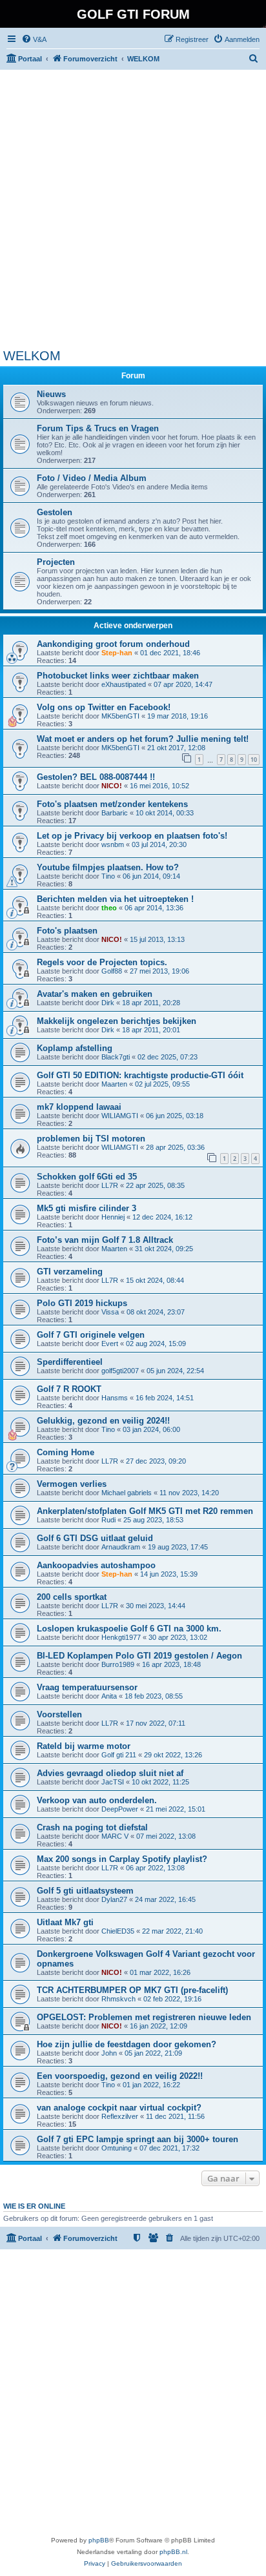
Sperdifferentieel (70, 1362)
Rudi (108, 1520)
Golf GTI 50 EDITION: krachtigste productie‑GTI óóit (140, 1075)
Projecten (56, 562)
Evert (110, 1344)
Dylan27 (114, 1899)
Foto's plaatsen (67, 931)
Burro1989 (118, 1664)
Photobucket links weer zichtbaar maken (118, 676)
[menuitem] (34, 39)
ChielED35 (118, 1931)
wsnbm (113, 844)
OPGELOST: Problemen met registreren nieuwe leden (144, 2017)
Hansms (115, 1398)
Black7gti (116, 1057)
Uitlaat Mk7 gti (65, 1922)
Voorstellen (59, 1714)
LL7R (110, 1185)
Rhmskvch (118, 1999)
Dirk (108, 1003)
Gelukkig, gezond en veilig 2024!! (103, 1421)
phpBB (99, 2540)
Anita (109, 1696)
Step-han (117, 653)
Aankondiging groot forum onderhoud (113, 644)
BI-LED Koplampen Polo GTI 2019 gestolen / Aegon (139, 1656)
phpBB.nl (173, 2552)
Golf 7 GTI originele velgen (91, 1335)
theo (109, 908)
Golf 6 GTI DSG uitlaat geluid (95, 1538)
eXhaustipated (124, 684)
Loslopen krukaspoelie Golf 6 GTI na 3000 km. (129, 1629)
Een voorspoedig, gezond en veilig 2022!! (120, 2076)
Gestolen (55, 512)
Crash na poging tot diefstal (92, 1827)
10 (254, 760)
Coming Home (66, 1452)
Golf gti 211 (119, 1755)
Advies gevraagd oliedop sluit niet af (110, 1773)
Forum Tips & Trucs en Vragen (98, 428)
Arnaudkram (121, 1547)
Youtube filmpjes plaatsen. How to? (108, 867)
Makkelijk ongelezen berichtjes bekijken (117, 1021)
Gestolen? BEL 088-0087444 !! (96, 777)
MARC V (115, 1836)
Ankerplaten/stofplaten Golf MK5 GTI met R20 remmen (145, 1511)
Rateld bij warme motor (84, 1746)
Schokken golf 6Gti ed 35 (87, 1177)
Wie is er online (34, 2206)
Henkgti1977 (121, 1637)
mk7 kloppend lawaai (79, 1107)
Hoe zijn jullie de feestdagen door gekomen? (127, 2044)
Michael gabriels (127, 1493)
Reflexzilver (120, 2116)
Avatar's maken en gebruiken (95, 994)
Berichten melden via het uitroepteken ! (115, 899)
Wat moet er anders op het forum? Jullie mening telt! (143, 739)
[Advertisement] (133, 209)
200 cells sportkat (72, 1597)
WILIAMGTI (120, 1116)
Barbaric (115, 813)
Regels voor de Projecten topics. (102, 962)
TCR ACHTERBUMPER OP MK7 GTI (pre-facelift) (132, 1990)
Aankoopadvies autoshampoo (96, 1565)
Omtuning (117, 2148)
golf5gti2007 (120, 1371)
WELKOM (32, 356)
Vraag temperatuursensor (87, 1687)
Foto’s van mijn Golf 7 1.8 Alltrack (105, 1240)
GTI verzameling (70, 1272)
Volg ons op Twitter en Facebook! (104, 707)
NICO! (112, 786)
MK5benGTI (120, 716)
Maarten (114, 1084)
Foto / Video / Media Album (92, 478)
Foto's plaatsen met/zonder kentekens (112, 804)
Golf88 (112, 971)
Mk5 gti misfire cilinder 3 (87, 1208)
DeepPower (120, 1809)
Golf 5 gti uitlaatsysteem (85, 1891)
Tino (108, 876)
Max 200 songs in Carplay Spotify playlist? (122, 1859)
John (109, 2053)
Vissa (110, 1312)
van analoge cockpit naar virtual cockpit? (119, 2108)
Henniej (113, 1217)
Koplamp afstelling (75, 1048)
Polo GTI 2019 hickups (82, 1303)
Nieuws (51, 394)
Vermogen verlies (72, 1484)
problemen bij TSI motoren (91, 1139)
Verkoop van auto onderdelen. (97, 1800)
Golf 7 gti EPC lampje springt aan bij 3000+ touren (138, 2139)
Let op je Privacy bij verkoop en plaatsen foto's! (132, 836)
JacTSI (113, 1782)
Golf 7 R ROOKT (69, 1389)
